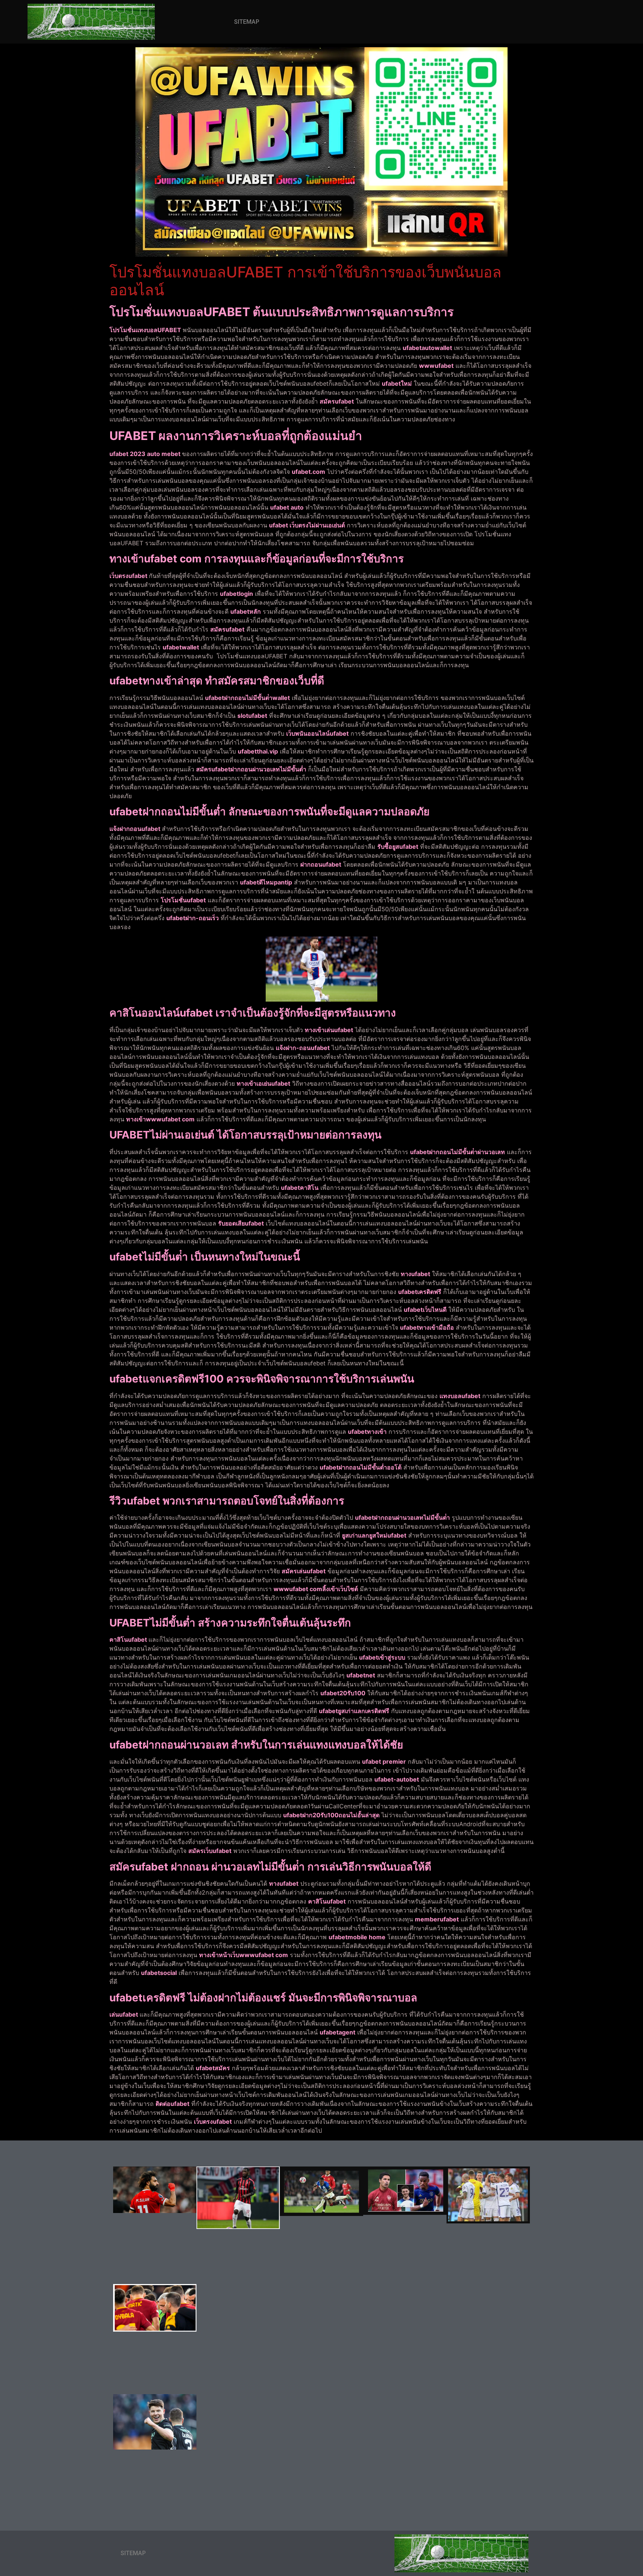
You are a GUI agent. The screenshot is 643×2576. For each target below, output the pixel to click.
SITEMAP (247, 22)
